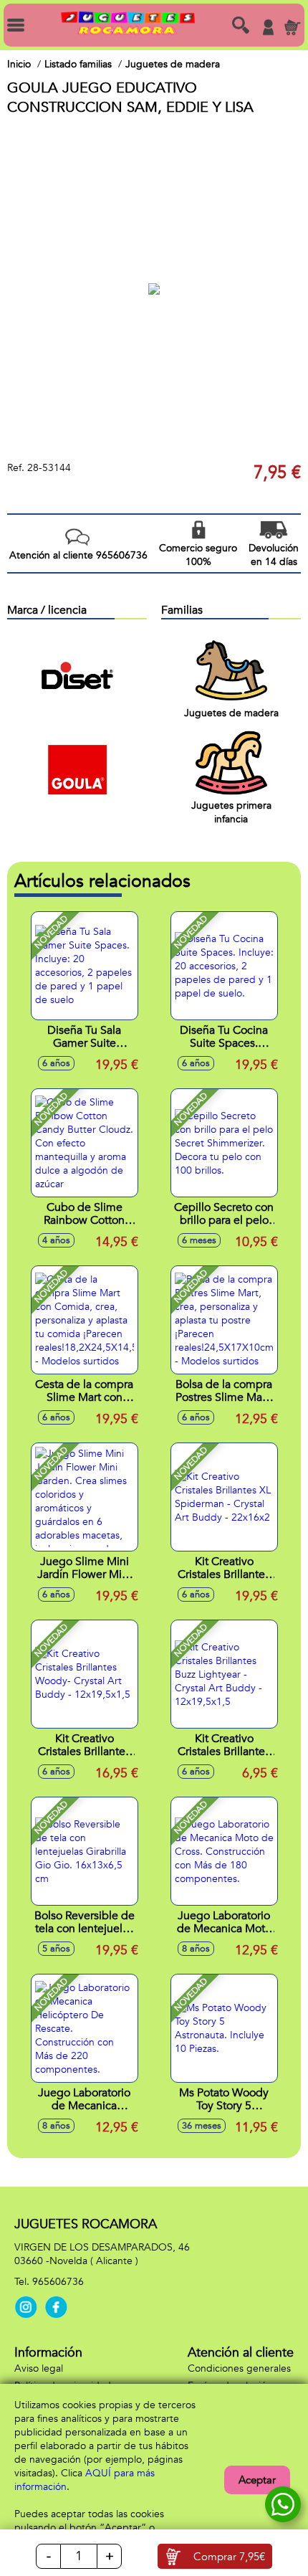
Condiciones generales (239, 2368)
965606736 (58, 2282)
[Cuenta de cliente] (268, 27)
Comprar (229, 2557)
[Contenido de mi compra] (292, 27)
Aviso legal (39, 2368)
